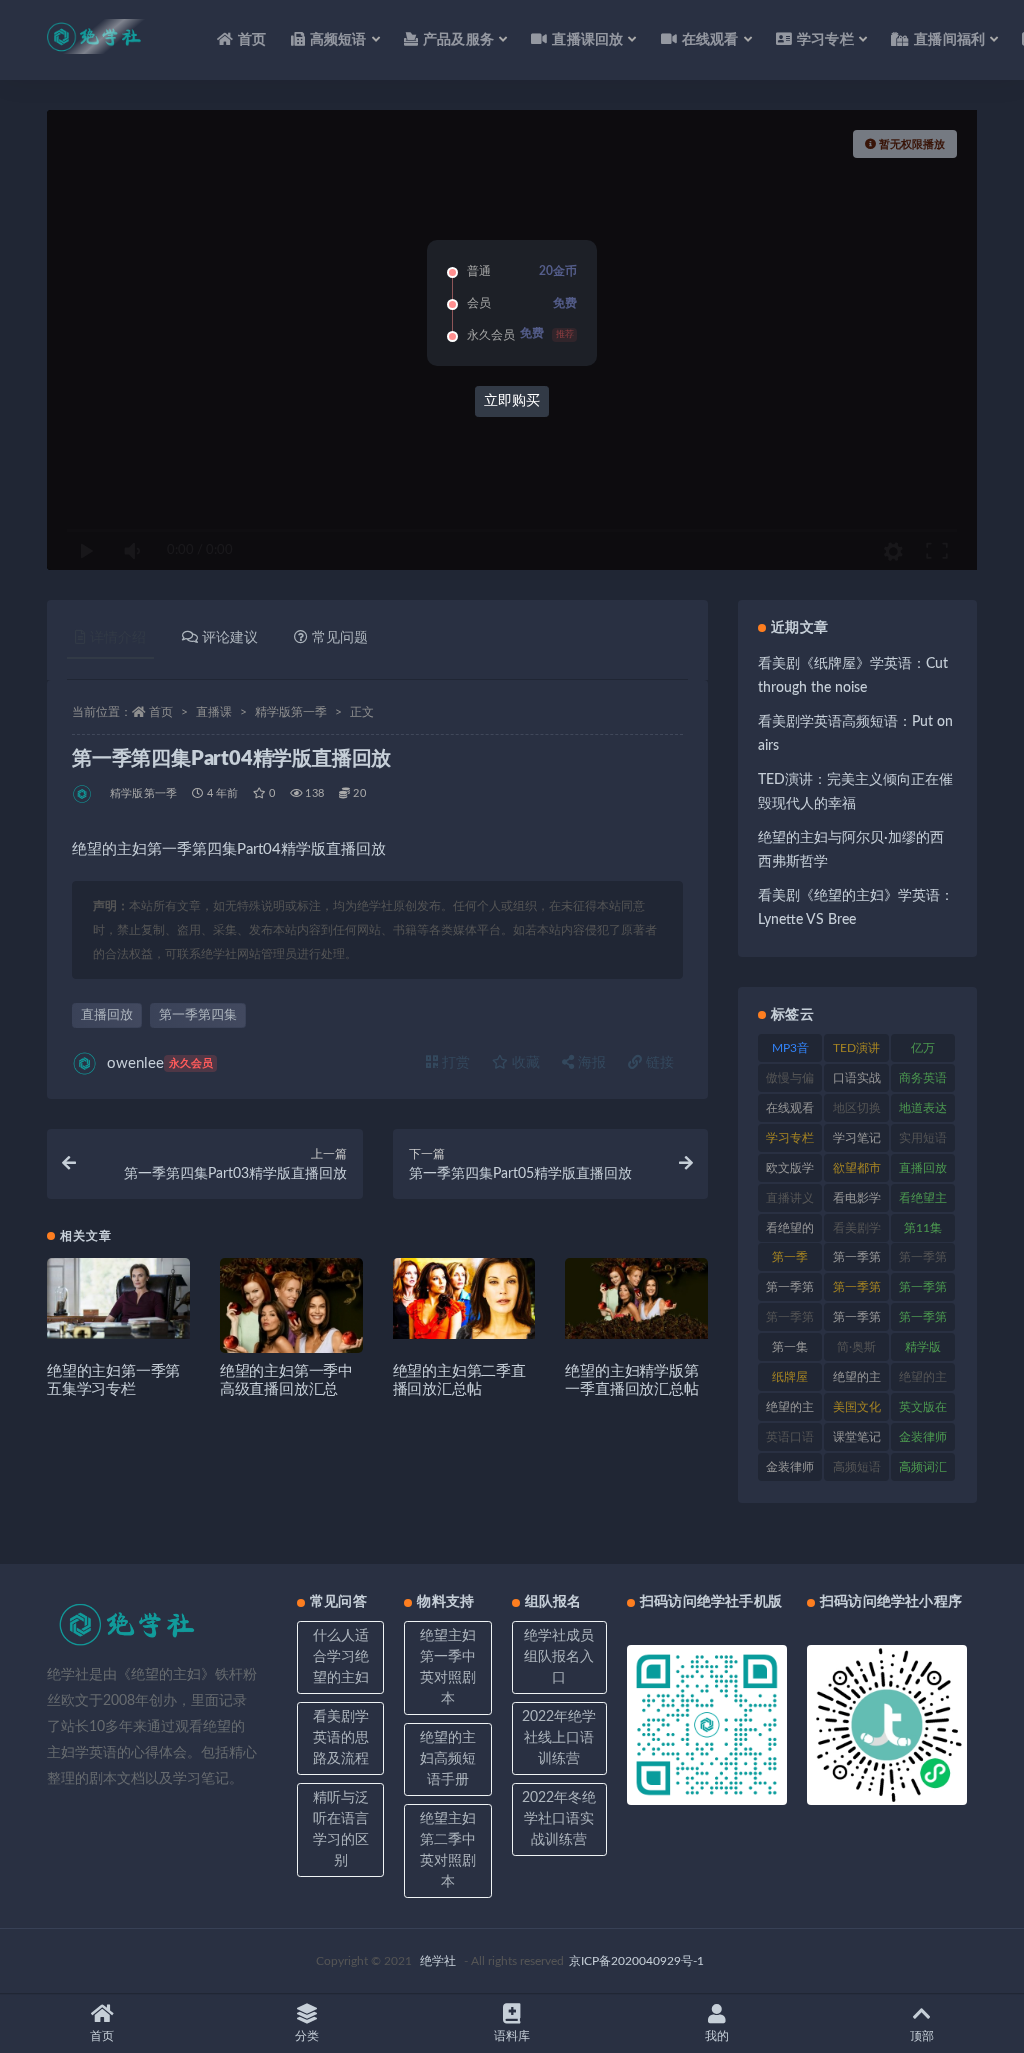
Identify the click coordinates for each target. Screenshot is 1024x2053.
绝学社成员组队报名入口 (559, 1657)
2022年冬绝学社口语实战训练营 (559, 1819)
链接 (658, 1063)
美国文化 (857, 1407)
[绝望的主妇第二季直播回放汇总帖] (464, 1298)
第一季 (790, 1257)
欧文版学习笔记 (790, 1172)
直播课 (214, 712)
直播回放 (107, 1015)
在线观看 (790, 1108)
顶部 (922, 2036)
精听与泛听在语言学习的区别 (341, 1829)
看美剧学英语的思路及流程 (341, 1738)
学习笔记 (857, 1138)
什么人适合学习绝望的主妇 (341, 1657)
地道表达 (923, 1108)
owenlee (160, 1063)
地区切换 (857, 1108)
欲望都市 (857, 1168)
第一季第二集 (790, 1321)
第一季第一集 (857, 1291)
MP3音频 (790, 1052)
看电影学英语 (857, 1202)
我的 (717, 2036)
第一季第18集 (790, 1291)
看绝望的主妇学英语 (790, 1232)
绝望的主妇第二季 (790, 1411)
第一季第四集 (198, 1015)
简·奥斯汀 (856, 1351)
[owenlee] (83, 794)
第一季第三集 (923, 1291)
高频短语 (857, 1467)
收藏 (524, 1063)
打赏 (454, 1063)
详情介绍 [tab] (118, 638)
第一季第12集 (857, 1261)
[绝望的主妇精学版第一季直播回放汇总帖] (636, 1298)
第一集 (790, 1347)
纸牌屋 (790, 1377)
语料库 (512, 2036)
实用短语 (923, 1138)
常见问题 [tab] (340, 638)
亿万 (923, 1048)
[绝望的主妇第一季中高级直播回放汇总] (291, 1329)
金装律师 (923, 1437)
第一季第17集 (923, 1261)
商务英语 (923, 1078)
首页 (252, 40)
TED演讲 (856, 1048)
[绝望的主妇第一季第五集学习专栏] (118, 1298)
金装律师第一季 (790, 1471)
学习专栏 (790, 1138)
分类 (307, 2036)
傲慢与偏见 (790, 1082)
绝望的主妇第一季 (923, 1381)
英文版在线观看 (923, 1411)
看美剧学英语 (857, 1232)
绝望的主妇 (857, 1381)
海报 (590, 1063)
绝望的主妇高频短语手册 (448, 1759)
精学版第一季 (291, 712)
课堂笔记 (857, 1437)
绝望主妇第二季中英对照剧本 (448, 1850)
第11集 (923, 1228)
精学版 (923, 1347)
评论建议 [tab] (230, 638)
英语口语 (790, 1437)
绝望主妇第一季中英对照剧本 (448, 1667)
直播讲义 (790, 1198)
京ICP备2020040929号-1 (636, 1961)
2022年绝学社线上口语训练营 (559, 1738)
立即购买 (512, 401)
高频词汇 (923, 1467)
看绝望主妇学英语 (923, 1202)
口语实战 (857, 1078)
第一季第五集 (857, 1321)
